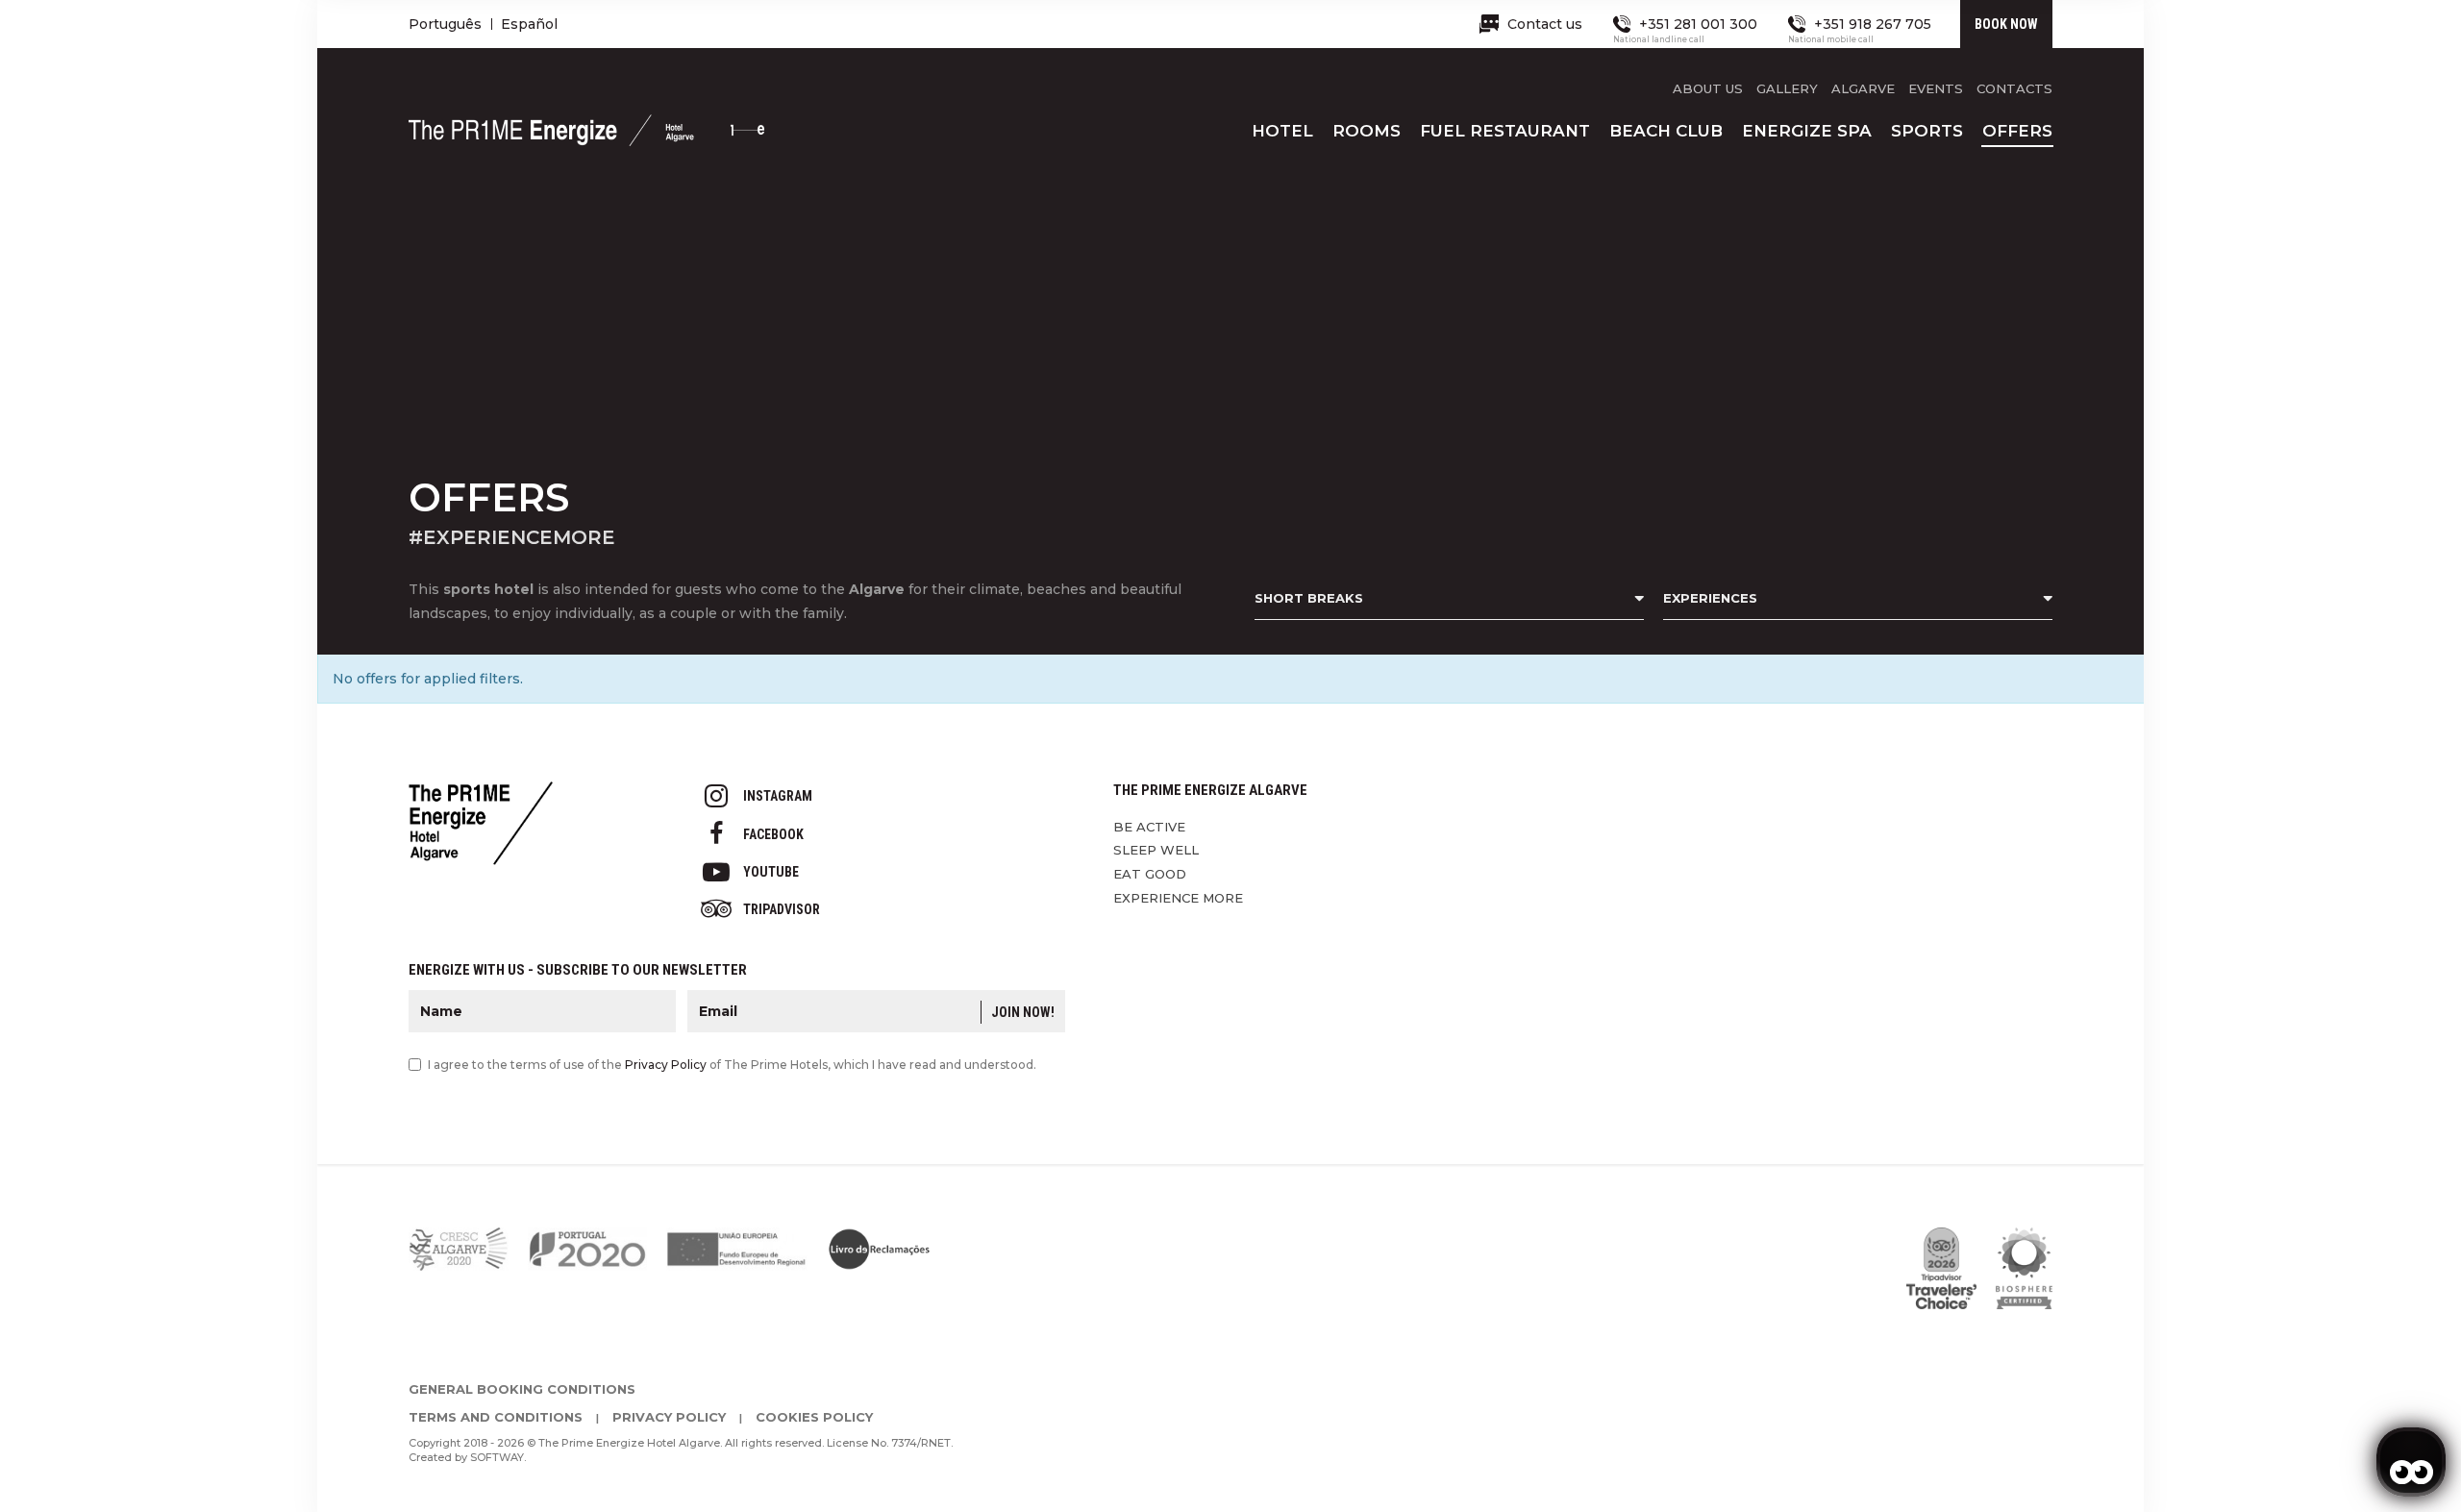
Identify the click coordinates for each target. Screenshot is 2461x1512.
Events (1936, 88)
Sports (1927, 131)
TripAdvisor (782, 909)
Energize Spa (1807, 131)
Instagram (778, 796)
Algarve (1863, 88)
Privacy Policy (666, 1065)
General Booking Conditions (522, 1389)
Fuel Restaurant (1505, 131)
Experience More (1178, 898)
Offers (2017, 131)
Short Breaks (1309, 598)
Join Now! (1023, 1012)
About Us (1708, 88)
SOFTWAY (497, 1457)
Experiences (1710, 598)
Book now (2006, 24)
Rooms (1367, 131)
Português (445, 24)
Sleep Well (1156, 850)
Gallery (1787, 88)
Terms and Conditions (496, 1417)
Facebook (773, 834)
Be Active (1149, 827)
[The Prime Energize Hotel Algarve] (586, 138)
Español (529, 24)
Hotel (1282, 131)
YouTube (771, 872)
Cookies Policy (814, 1417)
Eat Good (1150, 874)
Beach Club (1666, 131)
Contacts (2014, 88)
